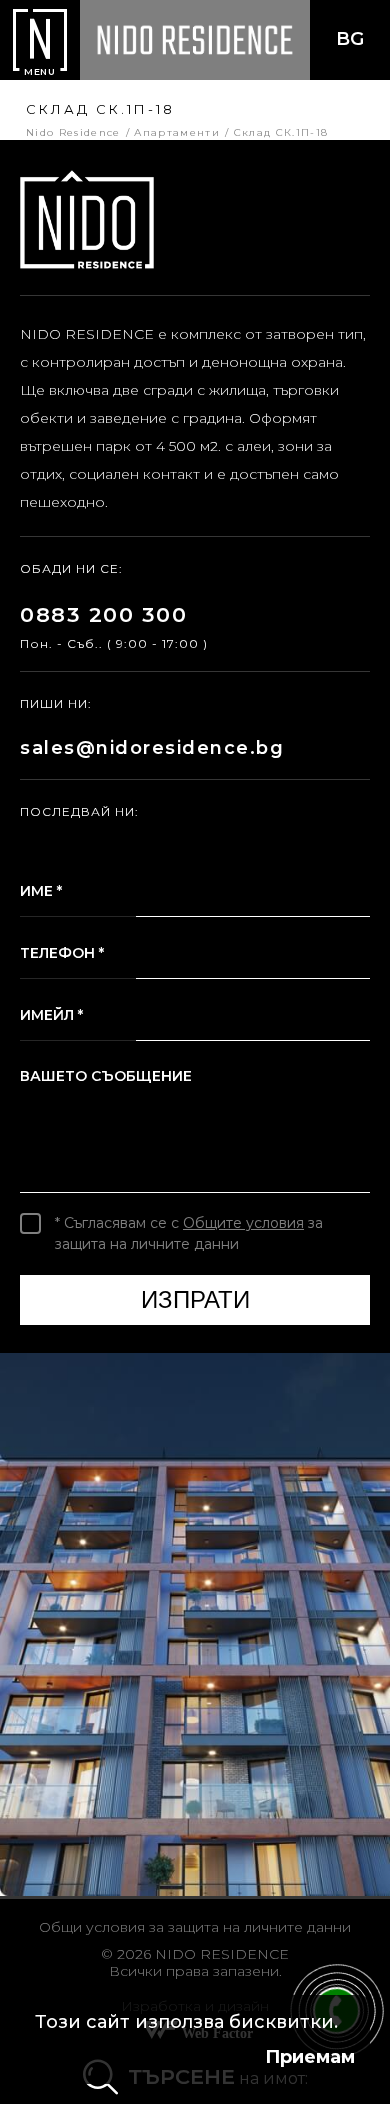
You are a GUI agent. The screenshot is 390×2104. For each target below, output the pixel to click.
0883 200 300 (103, 614)
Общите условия (243, 1223)
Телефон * (62, 953)
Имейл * (51, 1015)
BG (350, 39)
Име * (41, 891)
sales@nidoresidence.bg (152, 748)
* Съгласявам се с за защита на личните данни (189, 1233)
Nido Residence (73, 132)
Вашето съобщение (106, 1076)
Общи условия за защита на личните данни (195, 1927)
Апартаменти (175, 132)
